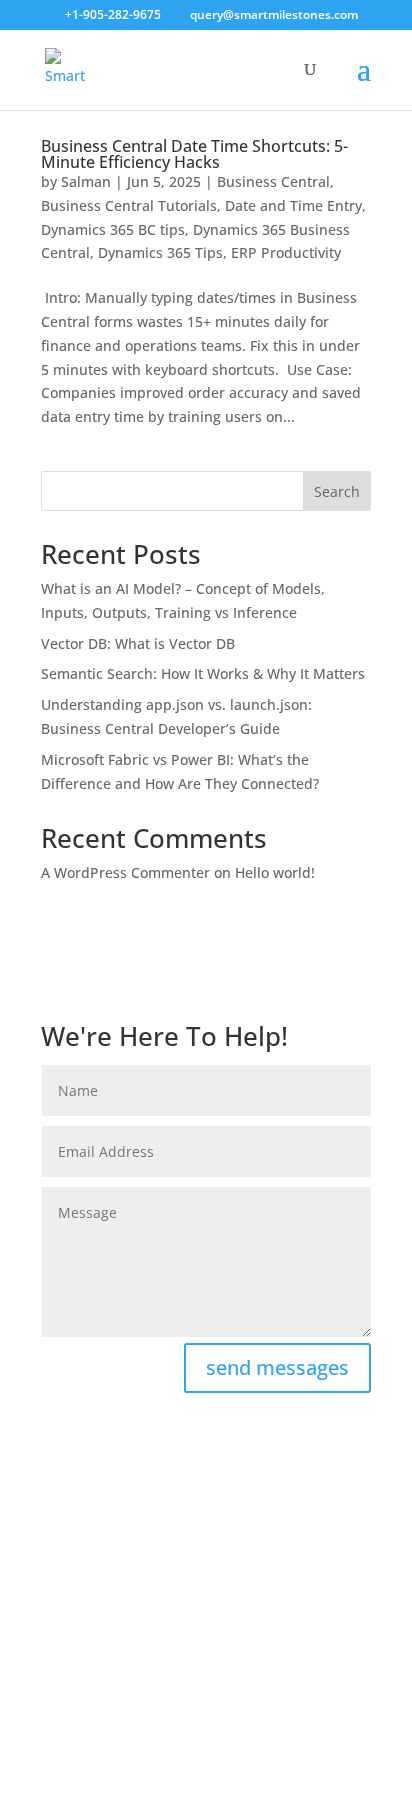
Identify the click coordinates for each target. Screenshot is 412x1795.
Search (337, 491)
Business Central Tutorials (129, 205)
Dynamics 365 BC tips (113, 229)
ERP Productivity (286, 252)
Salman (86, 181)
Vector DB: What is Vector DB (138, 643)
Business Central (273, 181)
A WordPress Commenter (125, 872)
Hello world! (275, 872)
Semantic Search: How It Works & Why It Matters (203, 673)
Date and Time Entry (293, 205)
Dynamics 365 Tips (160, 252)
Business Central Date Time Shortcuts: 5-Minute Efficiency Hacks (194, 154)
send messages (277, 1367)
